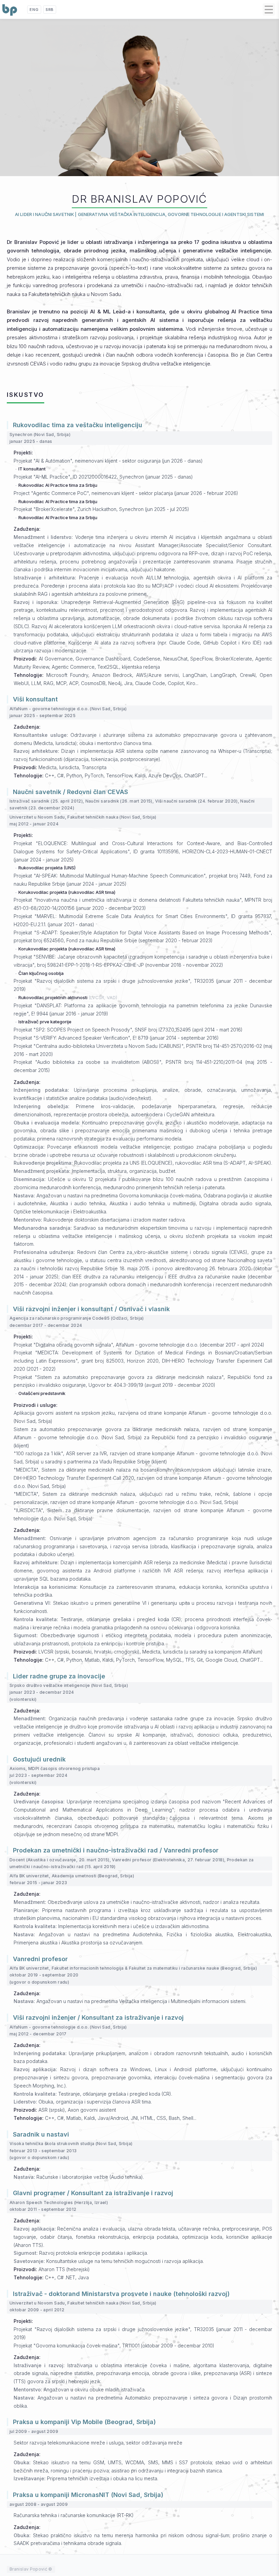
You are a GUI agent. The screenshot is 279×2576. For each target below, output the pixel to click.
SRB (50, 10)
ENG (34, 10)
